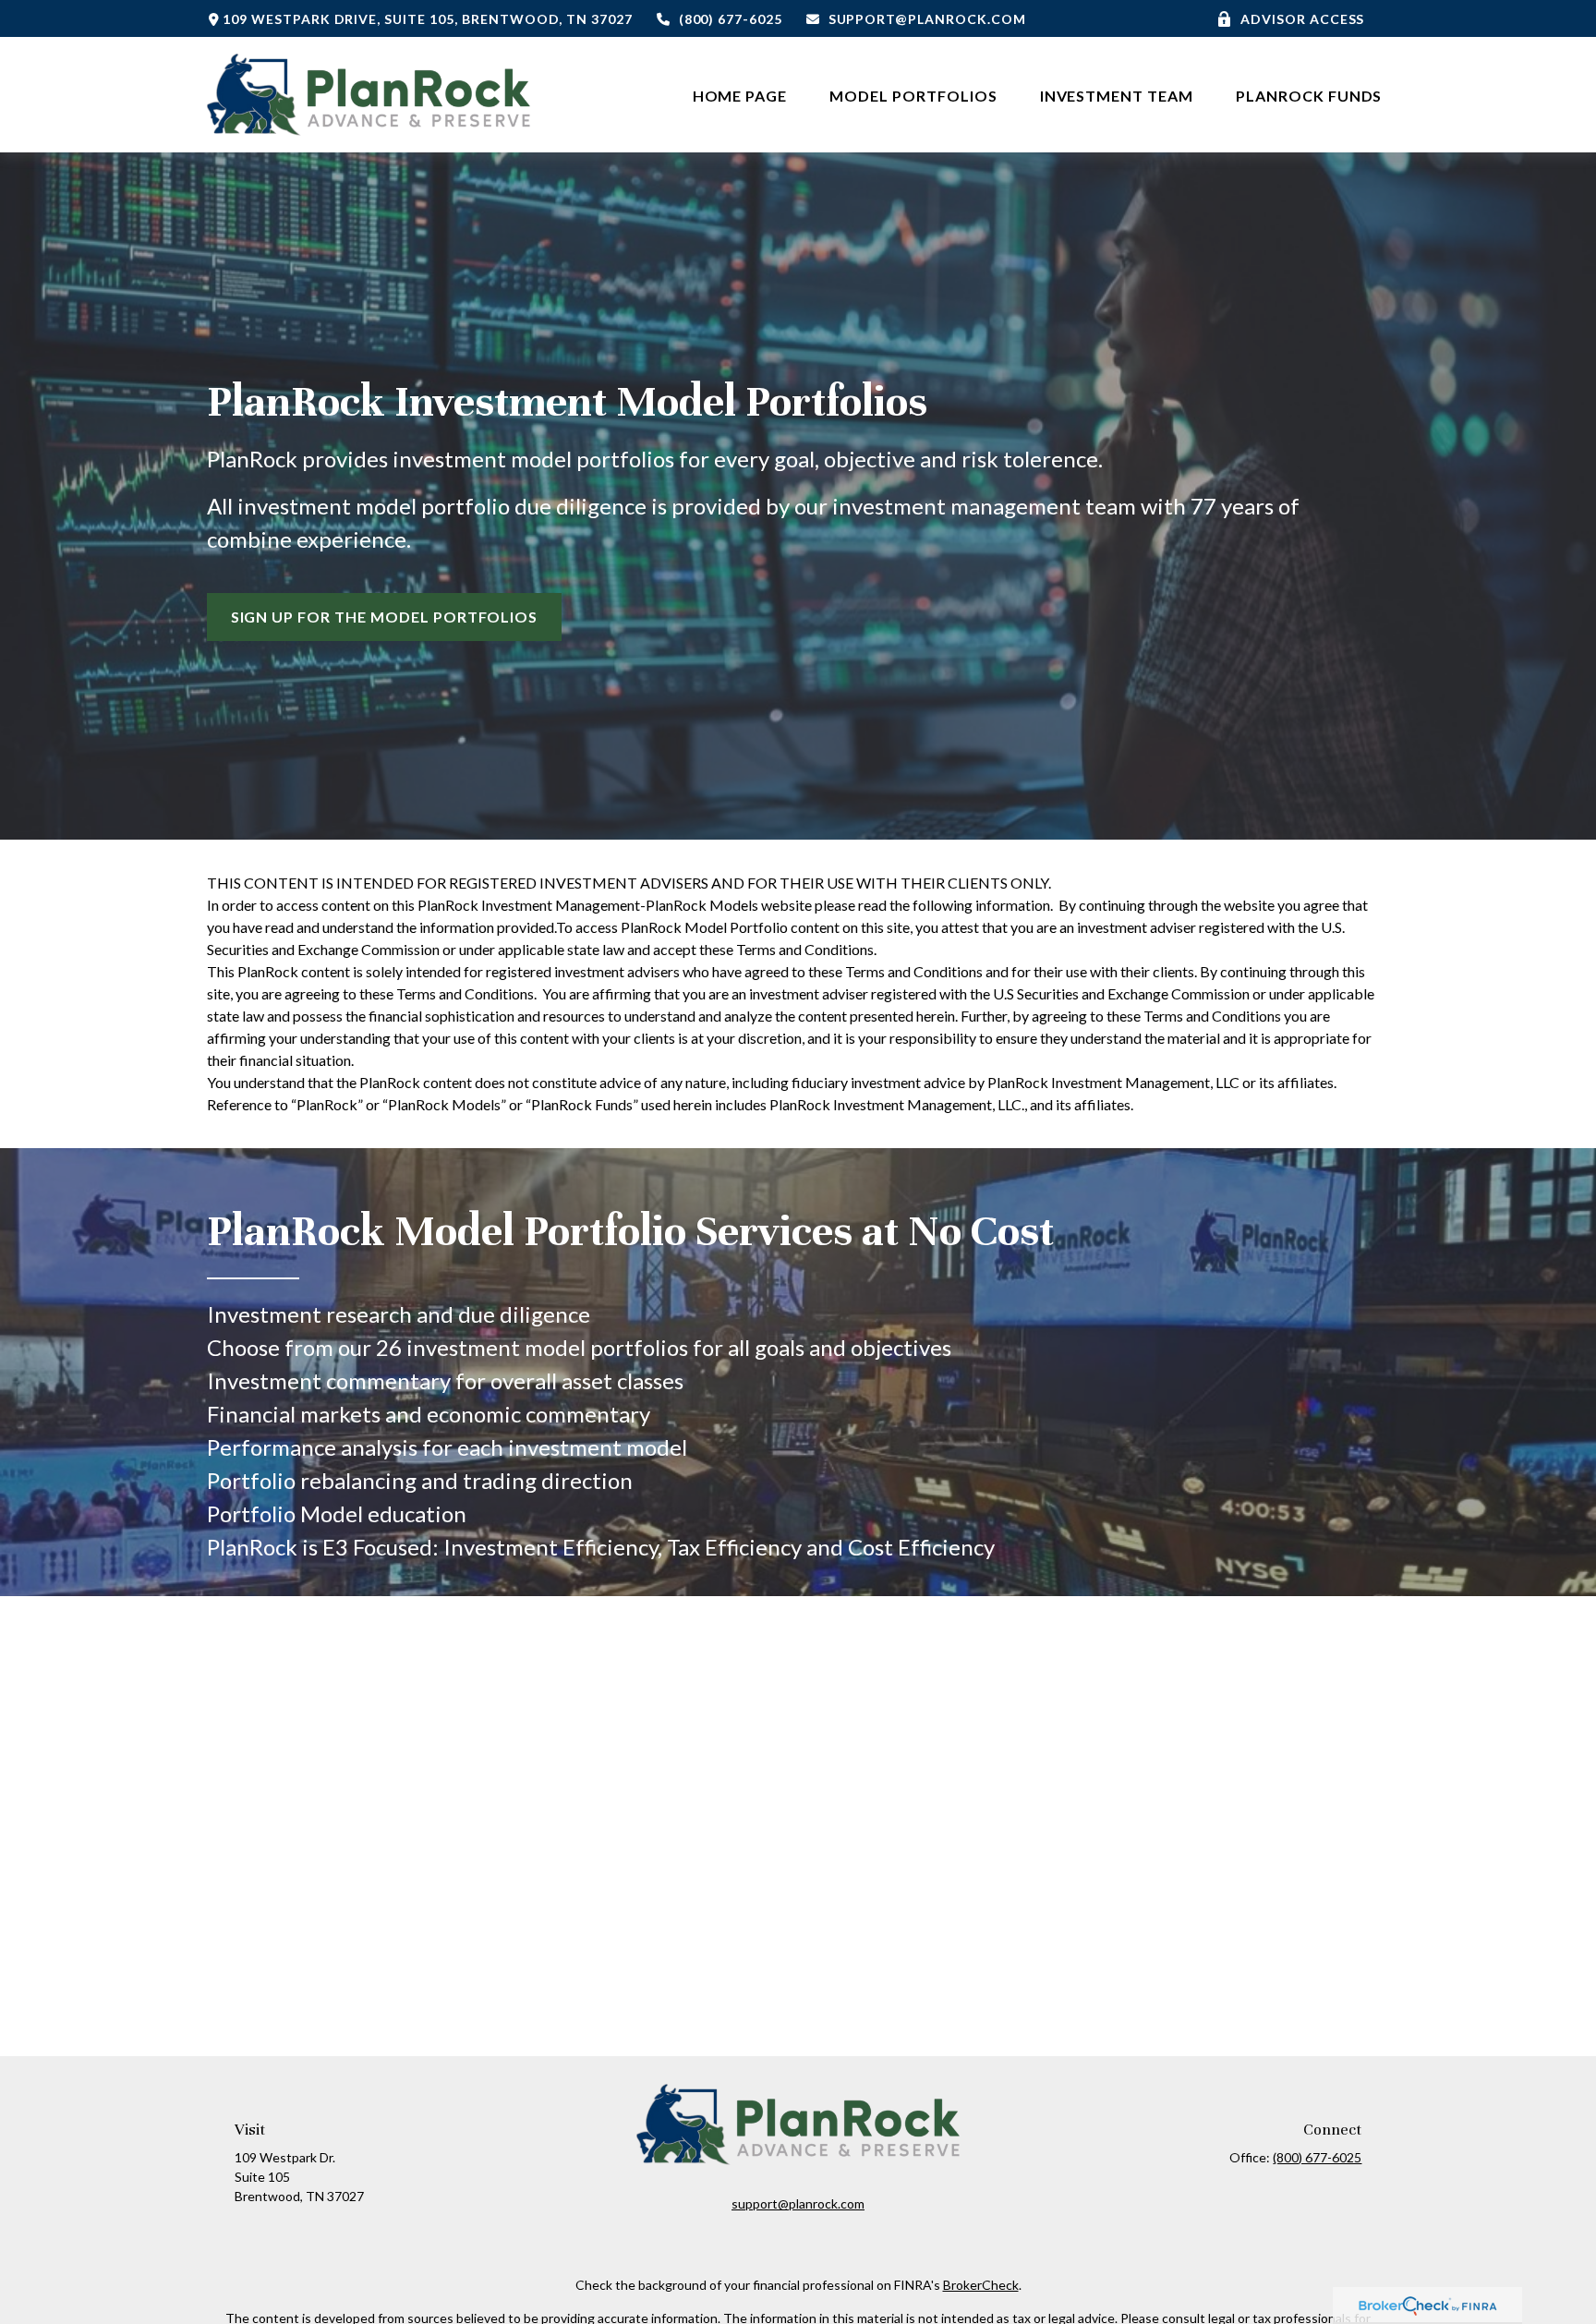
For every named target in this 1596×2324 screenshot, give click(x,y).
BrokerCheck (981, 2285)
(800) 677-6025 (731, 19)
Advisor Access (1302, 19)
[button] (740, 95)
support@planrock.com (927, 19)
